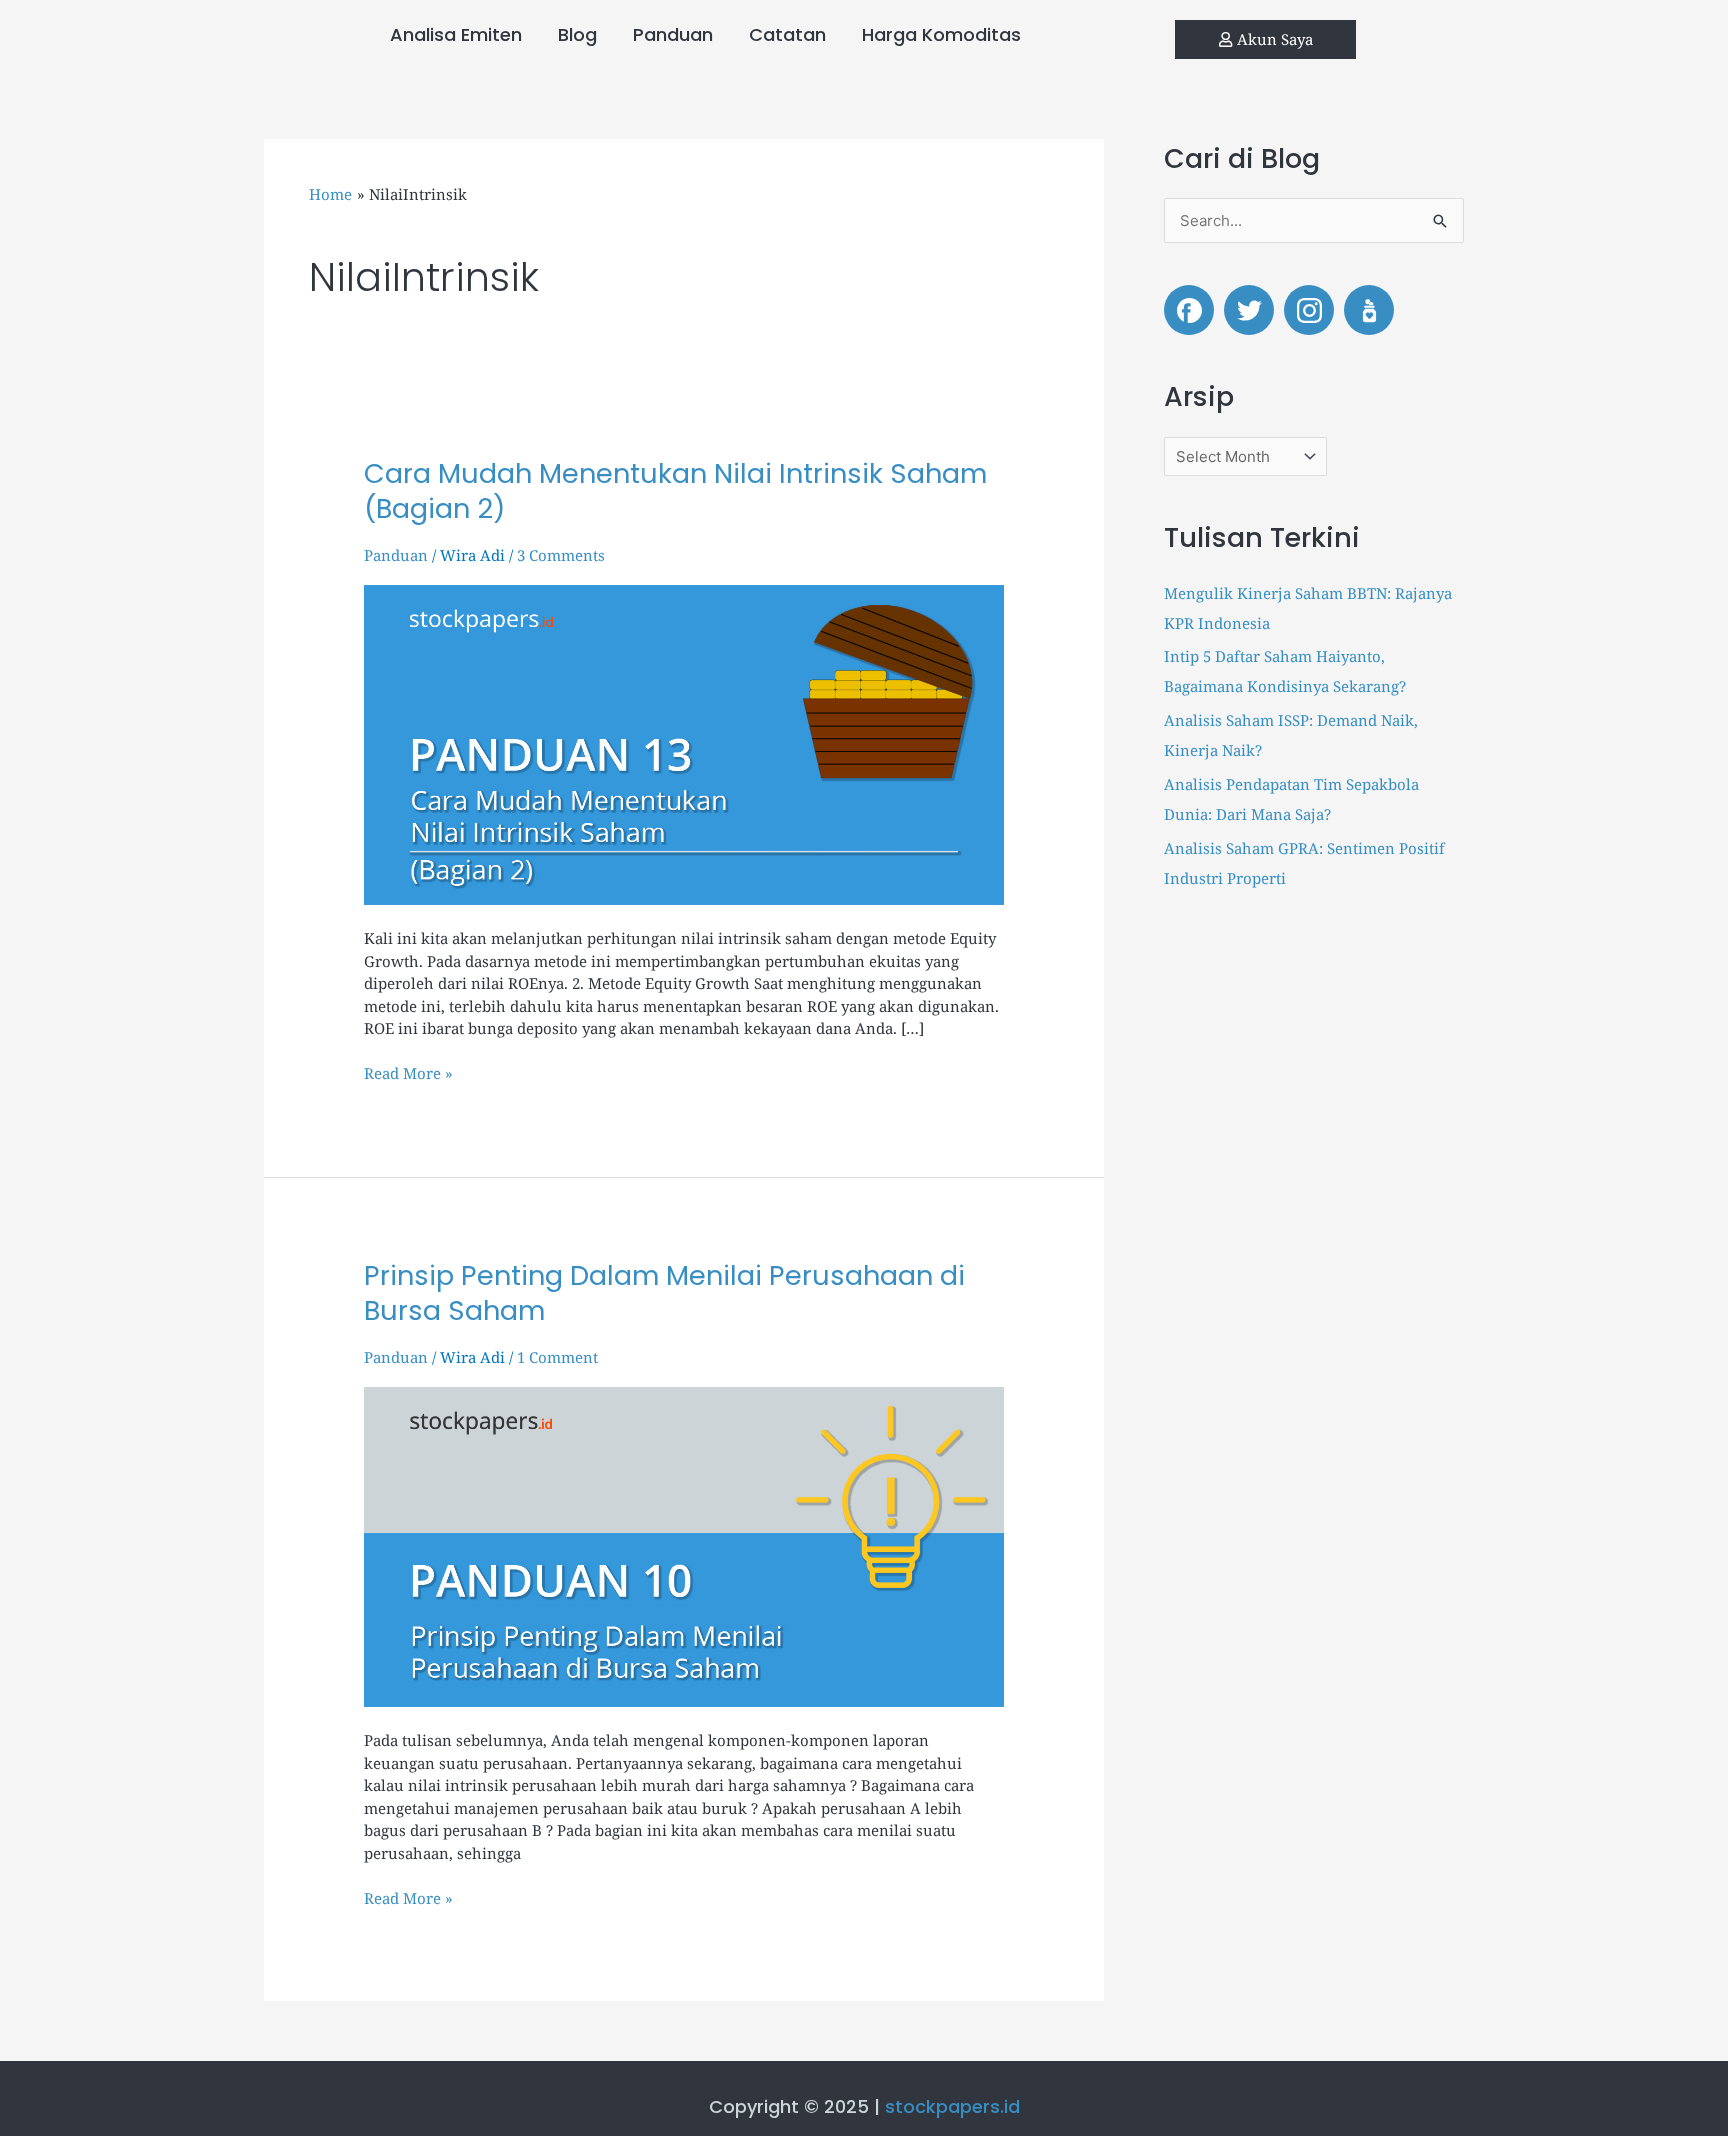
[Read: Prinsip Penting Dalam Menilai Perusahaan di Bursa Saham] (684, 1545)
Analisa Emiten (456, 34)
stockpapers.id (952, 2106)
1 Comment (557, 1357)
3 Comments (561, 555)
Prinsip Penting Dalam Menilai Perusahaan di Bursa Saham (664, 1293)
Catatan (787, 34)
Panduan (673, 34)
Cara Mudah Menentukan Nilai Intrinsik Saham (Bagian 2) (675, 491)
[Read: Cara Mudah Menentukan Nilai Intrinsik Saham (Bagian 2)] (684, 743)
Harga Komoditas (941, 34)
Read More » (408, 1072)
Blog (577, 34)
